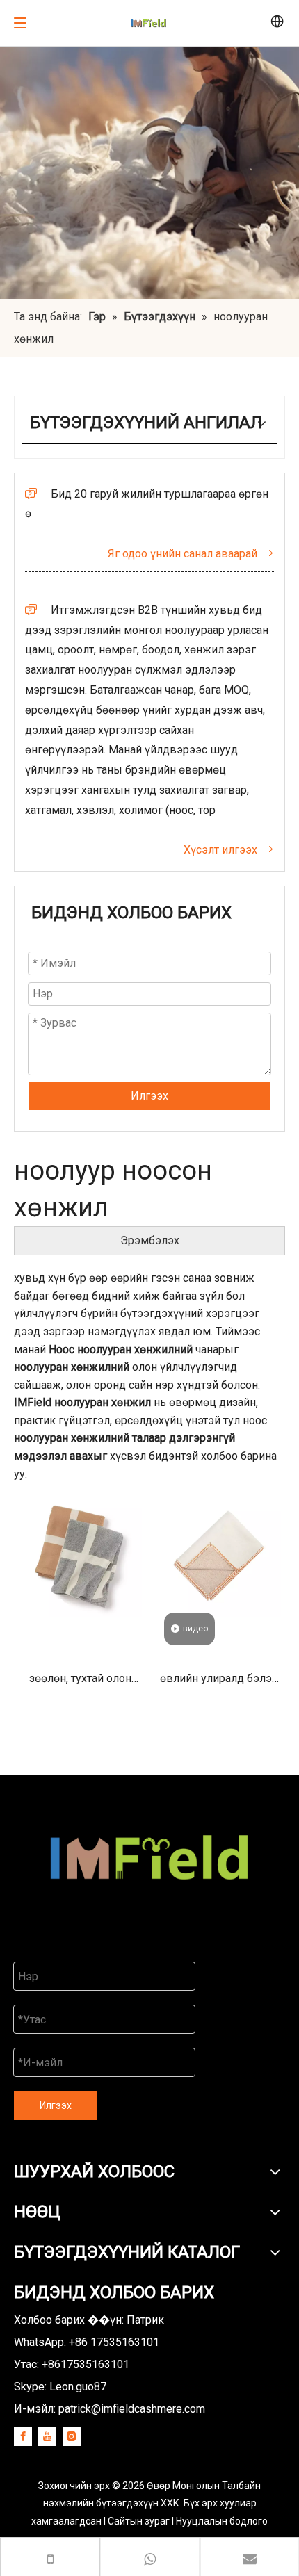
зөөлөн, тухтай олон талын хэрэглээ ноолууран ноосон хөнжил (80, 1683)
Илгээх (149, 1096)
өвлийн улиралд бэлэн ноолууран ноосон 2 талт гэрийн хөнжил (219, 1683)
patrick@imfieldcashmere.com (132, 2409)
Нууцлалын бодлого (222, 2521)
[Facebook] (23, 2437)
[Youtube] (47, 2437)
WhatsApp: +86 (87, 2342)
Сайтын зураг (140, 2521)
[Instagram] (72, 2437)
